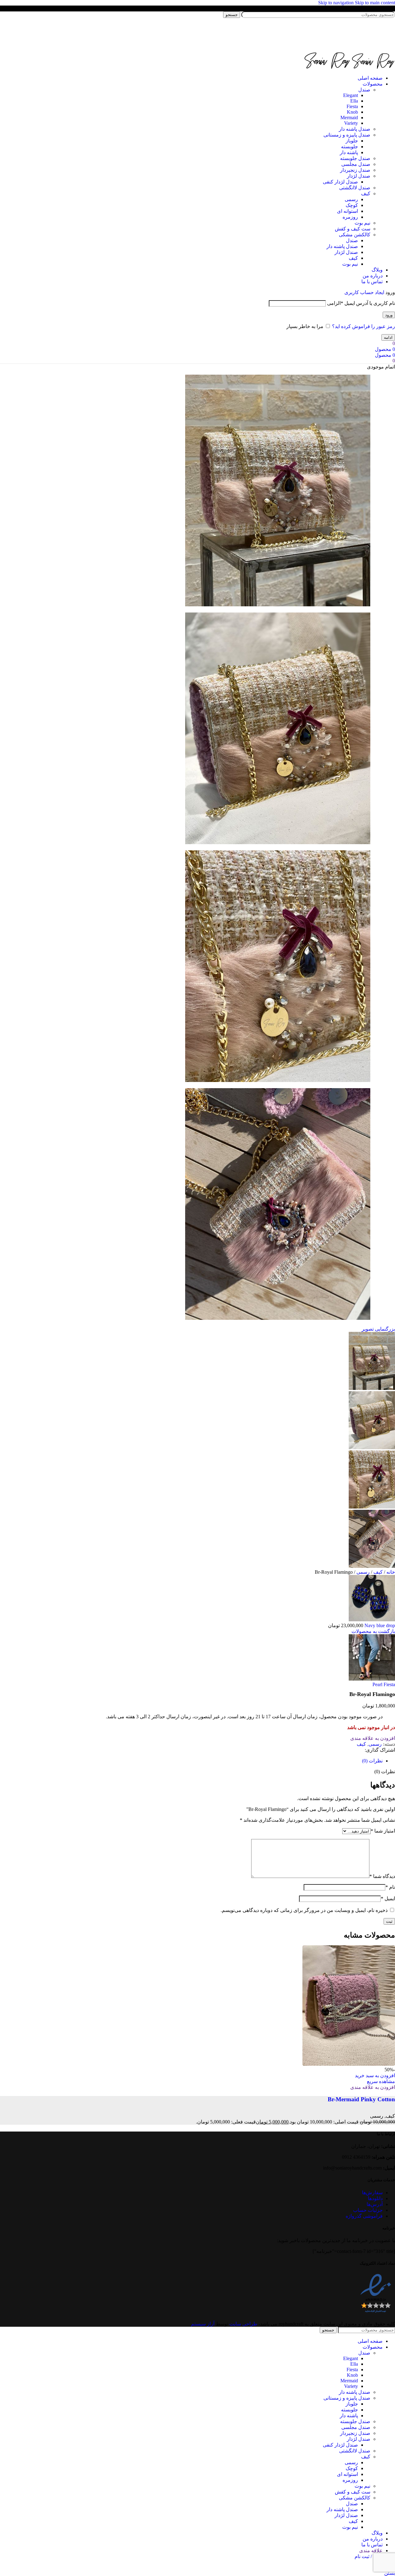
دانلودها (375, 2198)
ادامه (388, 337)
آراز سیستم (203, 2324)
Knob (352, 112)
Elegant (351, 95)
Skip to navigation (337, 3)
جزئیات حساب (368, 2210)
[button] (375, 2075)
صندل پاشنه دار (355, 129)
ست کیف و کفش (353, 229)
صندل (364, 90)
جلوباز (352, 141)
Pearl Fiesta (384, 1684)
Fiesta (352, 106)
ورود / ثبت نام (369, 2556)
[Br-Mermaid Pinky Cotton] (349, 2064)
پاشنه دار (349, 152)
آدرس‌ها (375, 2204)
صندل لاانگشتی (355, 188)
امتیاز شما (383, 1831)
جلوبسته (349, 147)
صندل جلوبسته (355, 158)
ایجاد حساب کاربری (364, 292)
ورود (389, 315)
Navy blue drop (379, 1625)
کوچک (352, 205)
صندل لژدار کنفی (340, 182)
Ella (354, 101)
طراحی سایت (243, 2324)
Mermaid (349, 118)
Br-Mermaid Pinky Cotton (361, 2099)
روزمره (350, 217)
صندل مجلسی (356, 164)
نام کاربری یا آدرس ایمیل (361, 303)
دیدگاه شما (382, 1876)
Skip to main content (375, 3)
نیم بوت (362, 223)
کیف (366, 194)
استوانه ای (347, 211)
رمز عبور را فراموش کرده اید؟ (364, 326)
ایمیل (388, 1898)
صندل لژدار (359, 176)
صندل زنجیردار (355, 170)
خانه (390, 1572)
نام (390, 1887)
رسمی (351, 199)
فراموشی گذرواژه (364, 2216)
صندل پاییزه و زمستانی (347, 135)
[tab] (372, 1761)
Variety (351, 123)
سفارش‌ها (372, 2193)
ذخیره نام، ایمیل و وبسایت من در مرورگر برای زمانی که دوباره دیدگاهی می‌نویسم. (304, 1910)
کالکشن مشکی (355, 235)
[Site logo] (356, 49)
